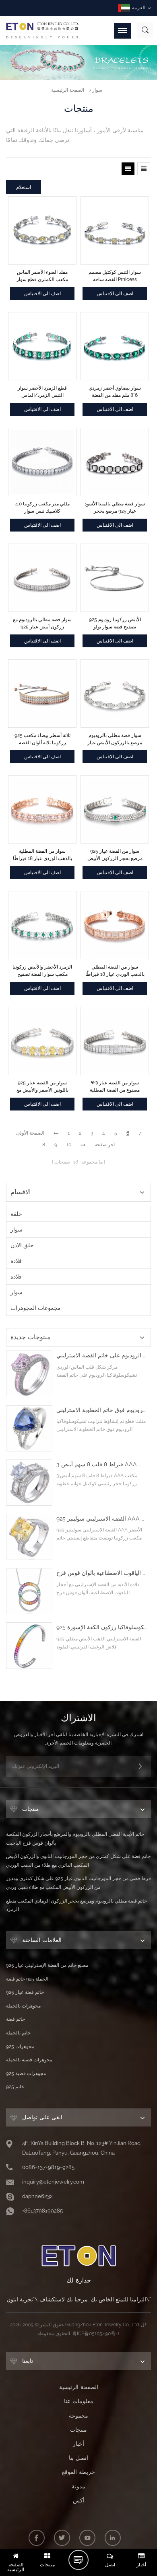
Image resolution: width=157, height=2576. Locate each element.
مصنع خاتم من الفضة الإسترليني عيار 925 (47, 1965)
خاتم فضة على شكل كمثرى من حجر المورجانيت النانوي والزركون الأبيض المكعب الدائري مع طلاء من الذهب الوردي (78, 1861)
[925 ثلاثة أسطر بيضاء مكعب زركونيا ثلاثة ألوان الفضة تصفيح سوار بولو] (42, 694)
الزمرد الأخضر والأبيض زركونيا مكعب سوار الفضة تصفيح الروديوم (42, 971)
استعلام (24, 187)
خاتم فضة (15, 2019)
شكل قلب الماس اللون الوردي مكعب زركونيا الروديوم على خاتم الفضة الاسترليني (102, 1356)
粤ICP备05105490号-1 (96, 2334)
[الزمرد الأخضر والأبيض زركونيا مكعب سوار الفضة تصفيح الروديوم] (42, 925)
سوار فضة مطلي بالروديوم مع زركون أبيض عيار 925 (42, 623)
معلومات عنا (79, 2401)
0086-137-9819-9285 (48, 2167)
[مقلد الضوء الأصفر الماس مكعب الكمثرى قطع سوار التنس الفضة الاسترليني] (42, 230)
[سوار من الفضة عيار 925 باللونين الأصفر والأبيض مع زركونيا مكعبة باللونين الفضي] (42, 1041)
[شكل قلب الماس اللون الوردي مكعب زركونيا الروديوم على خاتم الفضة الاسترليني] (29, 1374)
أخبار (78, 2444)
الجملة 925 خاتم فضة (27, 1979)
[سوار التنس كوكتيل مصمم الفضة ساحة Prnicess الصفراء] (115, 230)
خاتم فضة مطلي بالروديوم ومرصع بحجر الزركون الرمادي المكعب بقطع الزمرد (76, 1905)
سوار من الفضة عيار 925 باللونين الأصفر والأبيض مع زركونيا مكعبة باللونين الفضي (42, 1087)
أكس (79, 2500)
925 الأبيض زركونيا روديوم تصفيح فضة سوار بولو (115, 623)
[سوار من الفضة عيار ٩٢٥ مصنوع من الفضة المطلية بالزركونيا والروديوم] (115, 1041)
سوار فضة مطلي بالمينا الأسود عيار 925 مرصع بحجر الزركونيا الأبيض (115, 508)
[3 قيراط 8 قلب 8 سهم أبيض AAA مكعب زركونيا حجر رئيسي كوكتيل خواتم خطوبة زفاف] (29, 1483)
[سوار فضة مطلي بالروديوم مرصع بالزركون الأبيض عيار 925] (115, 694)
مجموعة (78, 2416)
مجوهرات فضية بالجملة (29, 2060)
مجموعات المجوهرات (36, 1308)
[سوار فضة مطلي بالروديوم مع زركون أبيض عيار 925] (42, 578)
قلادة (16, 1261)
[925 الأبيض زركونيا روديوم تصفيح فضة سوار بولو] (115, 578)
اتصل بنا (78, 2458)
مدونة (78, 2486)
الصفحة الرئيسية (68, 90)
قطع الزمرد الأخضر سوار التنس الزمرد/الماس (42, 392)
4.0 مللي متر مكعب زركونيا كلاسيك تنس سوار (42, 507)
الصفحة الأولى (30, 1133)
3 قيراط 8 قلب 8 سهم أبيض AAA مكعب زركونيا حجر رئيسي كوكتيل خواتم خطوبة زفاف (102, 1465)
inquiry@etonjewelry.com (53, 2182)
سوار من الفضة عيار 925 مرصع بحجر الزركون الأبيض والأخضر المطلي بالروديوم (115, 855)
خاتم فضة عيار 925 (25, 1992)
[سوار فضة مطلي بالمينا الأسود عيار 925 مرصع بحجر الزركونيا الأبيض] (115, 462)
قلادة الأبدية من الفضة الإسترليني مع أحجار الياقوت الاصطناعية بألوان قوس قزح (102, 1573)
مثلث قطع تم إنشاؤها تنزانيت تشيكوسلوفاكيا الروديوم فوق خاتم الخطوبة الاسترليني (102, 1410)
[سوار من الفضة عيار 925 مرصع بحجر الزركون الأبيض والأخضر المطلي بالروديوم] (115, 809)
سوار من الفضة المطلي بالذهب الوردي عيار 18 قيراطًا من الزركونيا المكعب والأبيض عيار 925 (115, 971)
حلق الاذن (22, 1245)
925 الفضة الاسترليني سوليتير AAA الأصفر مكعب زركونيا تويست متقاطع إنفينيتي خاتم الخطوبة (102, 1519)
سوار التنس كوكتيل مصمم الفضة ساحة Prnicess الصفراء (115, 276)
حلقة (16, 1214)
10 (69, 1145)
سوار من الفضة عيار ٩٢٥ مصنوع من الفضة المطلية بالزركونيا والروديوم (115, 1087)
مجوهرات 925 (20, 2046)
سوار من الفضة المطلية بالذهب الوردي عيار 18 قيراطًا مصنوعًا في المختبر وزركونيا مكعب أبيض (42, 855)
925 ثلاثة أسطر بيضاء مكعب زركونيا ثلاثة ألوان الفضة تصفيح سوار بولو (42, 739)
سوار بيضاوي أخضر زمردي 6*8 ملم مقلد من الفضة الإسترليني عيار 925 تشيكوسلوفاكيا (115, 392)
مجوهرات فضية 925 (26, 2073)
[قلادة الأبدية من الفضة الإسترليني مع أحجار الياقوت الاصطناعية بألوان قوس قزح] (29, 1591)
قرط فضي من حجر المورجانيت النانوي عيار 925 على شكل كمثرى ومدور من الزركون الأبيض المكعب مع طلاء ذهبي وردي (78, 1883)
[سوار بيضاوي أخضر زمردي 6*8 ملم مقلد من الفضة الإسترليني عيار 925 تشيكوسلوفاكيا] (115, 346)
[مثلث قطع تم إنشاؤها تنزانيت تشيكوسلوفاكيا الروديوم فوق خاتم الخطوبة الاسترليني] (29, 1428)
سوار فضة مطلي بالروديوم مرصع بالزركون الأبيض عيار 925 (115, 739)
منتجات (78, 2430)
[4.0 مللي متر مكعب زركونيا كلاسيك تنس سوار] (42, 462)
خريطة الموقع (78, 2472)
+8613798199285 (42, 2211)
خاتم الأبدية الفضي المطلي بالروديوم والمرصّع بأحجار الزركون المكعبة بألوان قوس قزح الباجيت (75, 1839)
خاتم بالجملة (18, 2033)
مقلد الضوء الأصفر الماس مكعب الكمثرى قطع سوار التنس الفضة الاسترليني (42, 276)
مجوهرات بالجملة (23, 2006)
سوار (97, 90)
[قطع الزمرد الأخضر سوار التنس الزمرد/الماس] (42, 346)
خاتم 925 (15, 2087)
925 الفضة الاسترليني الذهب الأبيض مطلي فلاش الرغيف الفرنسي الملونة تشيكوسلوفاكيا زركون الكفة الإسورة (102, 1627)
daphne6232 (37, 2196)
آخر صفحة (105, 1145)
